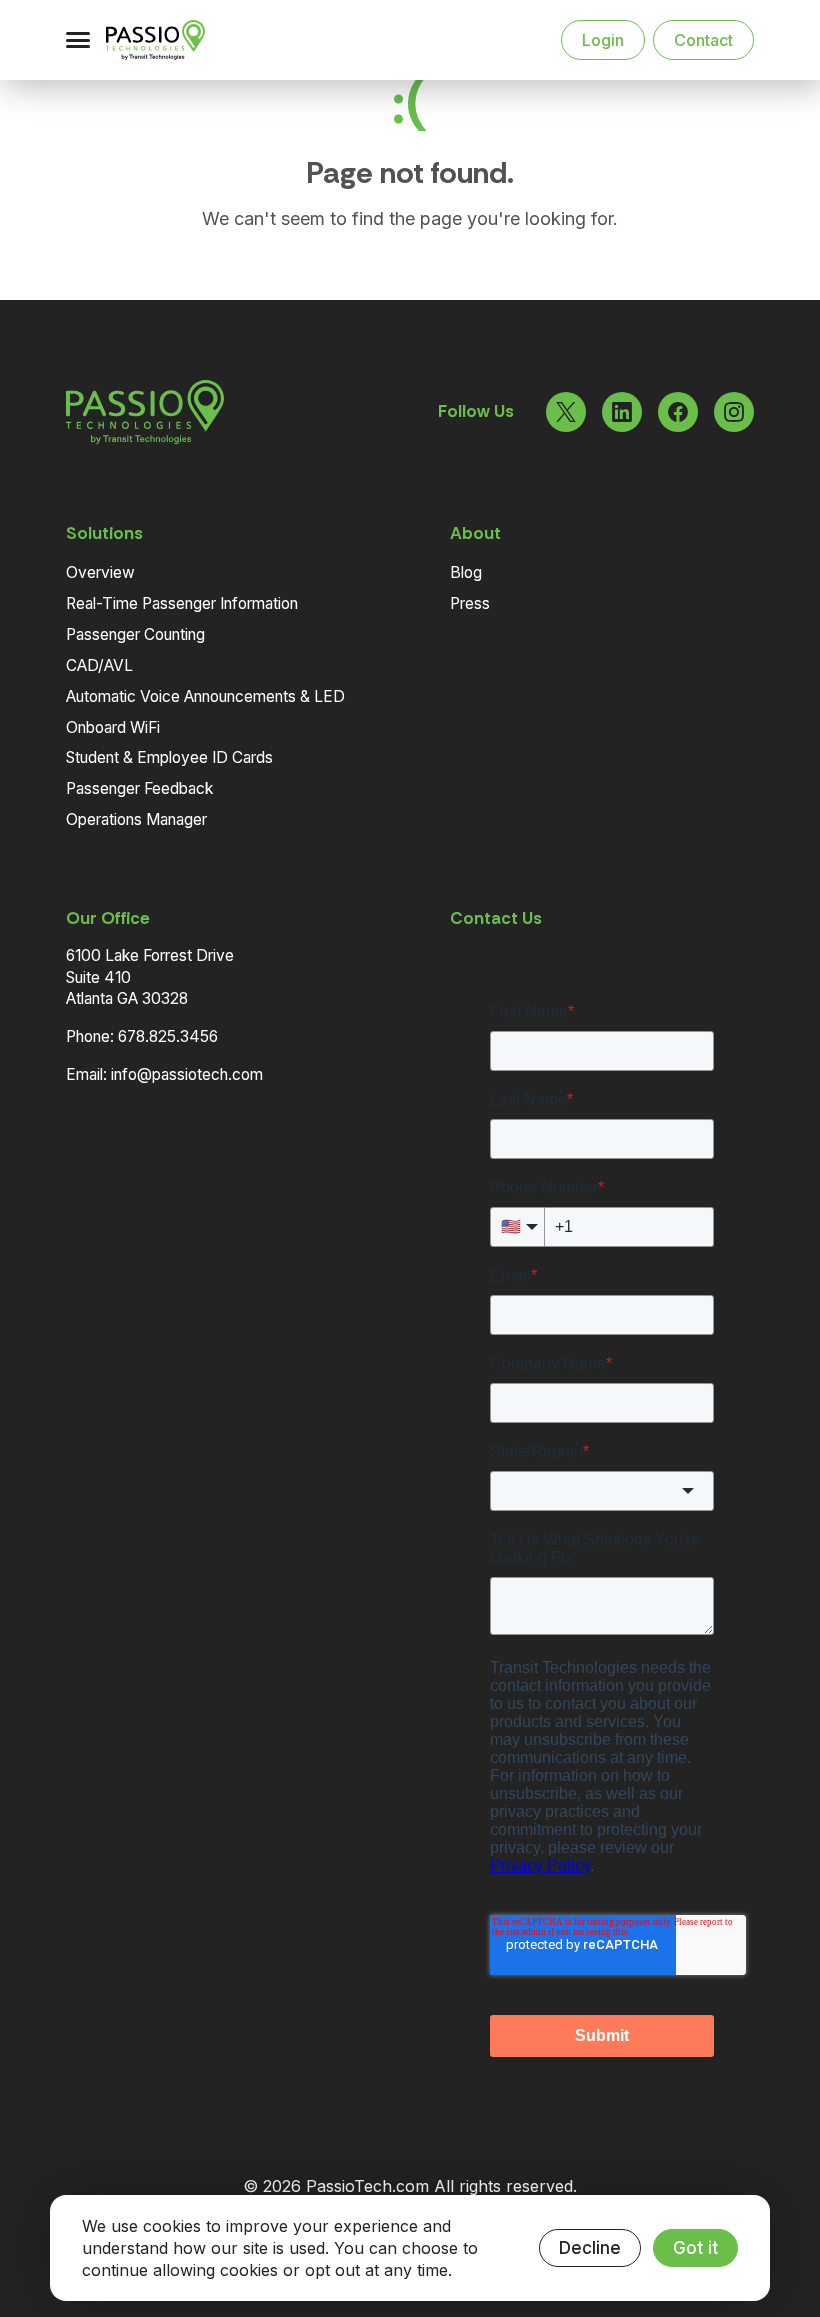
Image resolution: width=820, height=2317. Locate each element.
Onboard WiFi (113, 727)
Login (603, 40)
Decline (590, 2247)
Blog (466, 572)
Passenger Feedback (139, 788)
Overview (100, 572)
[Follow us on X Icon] (566, 412)
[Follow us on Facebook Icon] (678, 412)
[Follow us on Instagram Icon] (734, 412)
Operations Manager (136, 819)
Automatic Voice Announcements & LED (205, 696)
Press (470, 603)
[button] (78, 40)
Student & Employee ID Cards (169, 757)
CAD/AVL (99, 665)
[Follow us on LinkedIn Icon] (622, 412)
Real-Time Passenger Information (182, 603)
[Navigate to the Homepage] (178, 40)
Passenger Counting (135, 634)
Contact (703, 40)
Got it (695, 2247)
